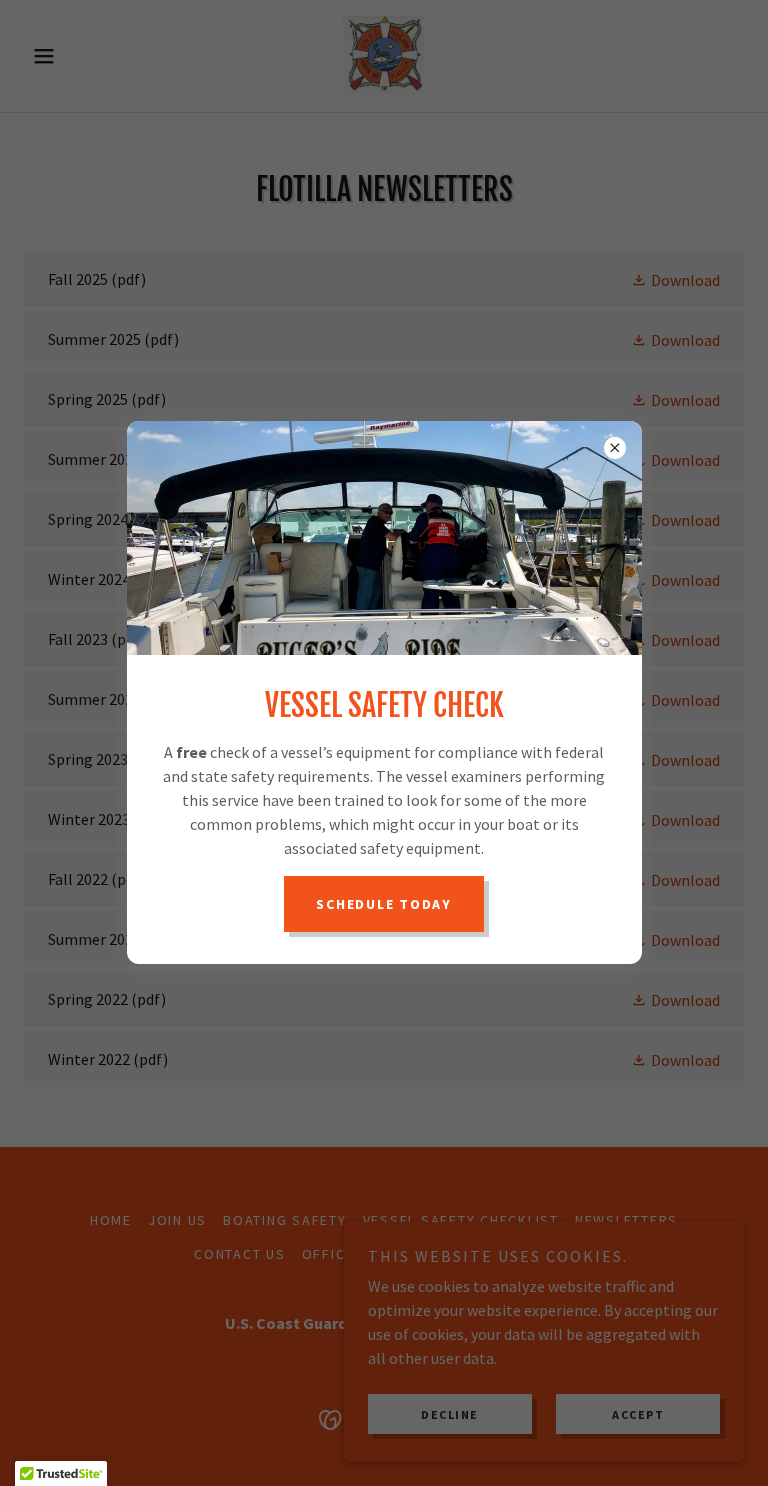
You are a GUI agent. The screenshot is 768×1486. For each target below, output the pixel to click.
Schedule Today (384, 904)
